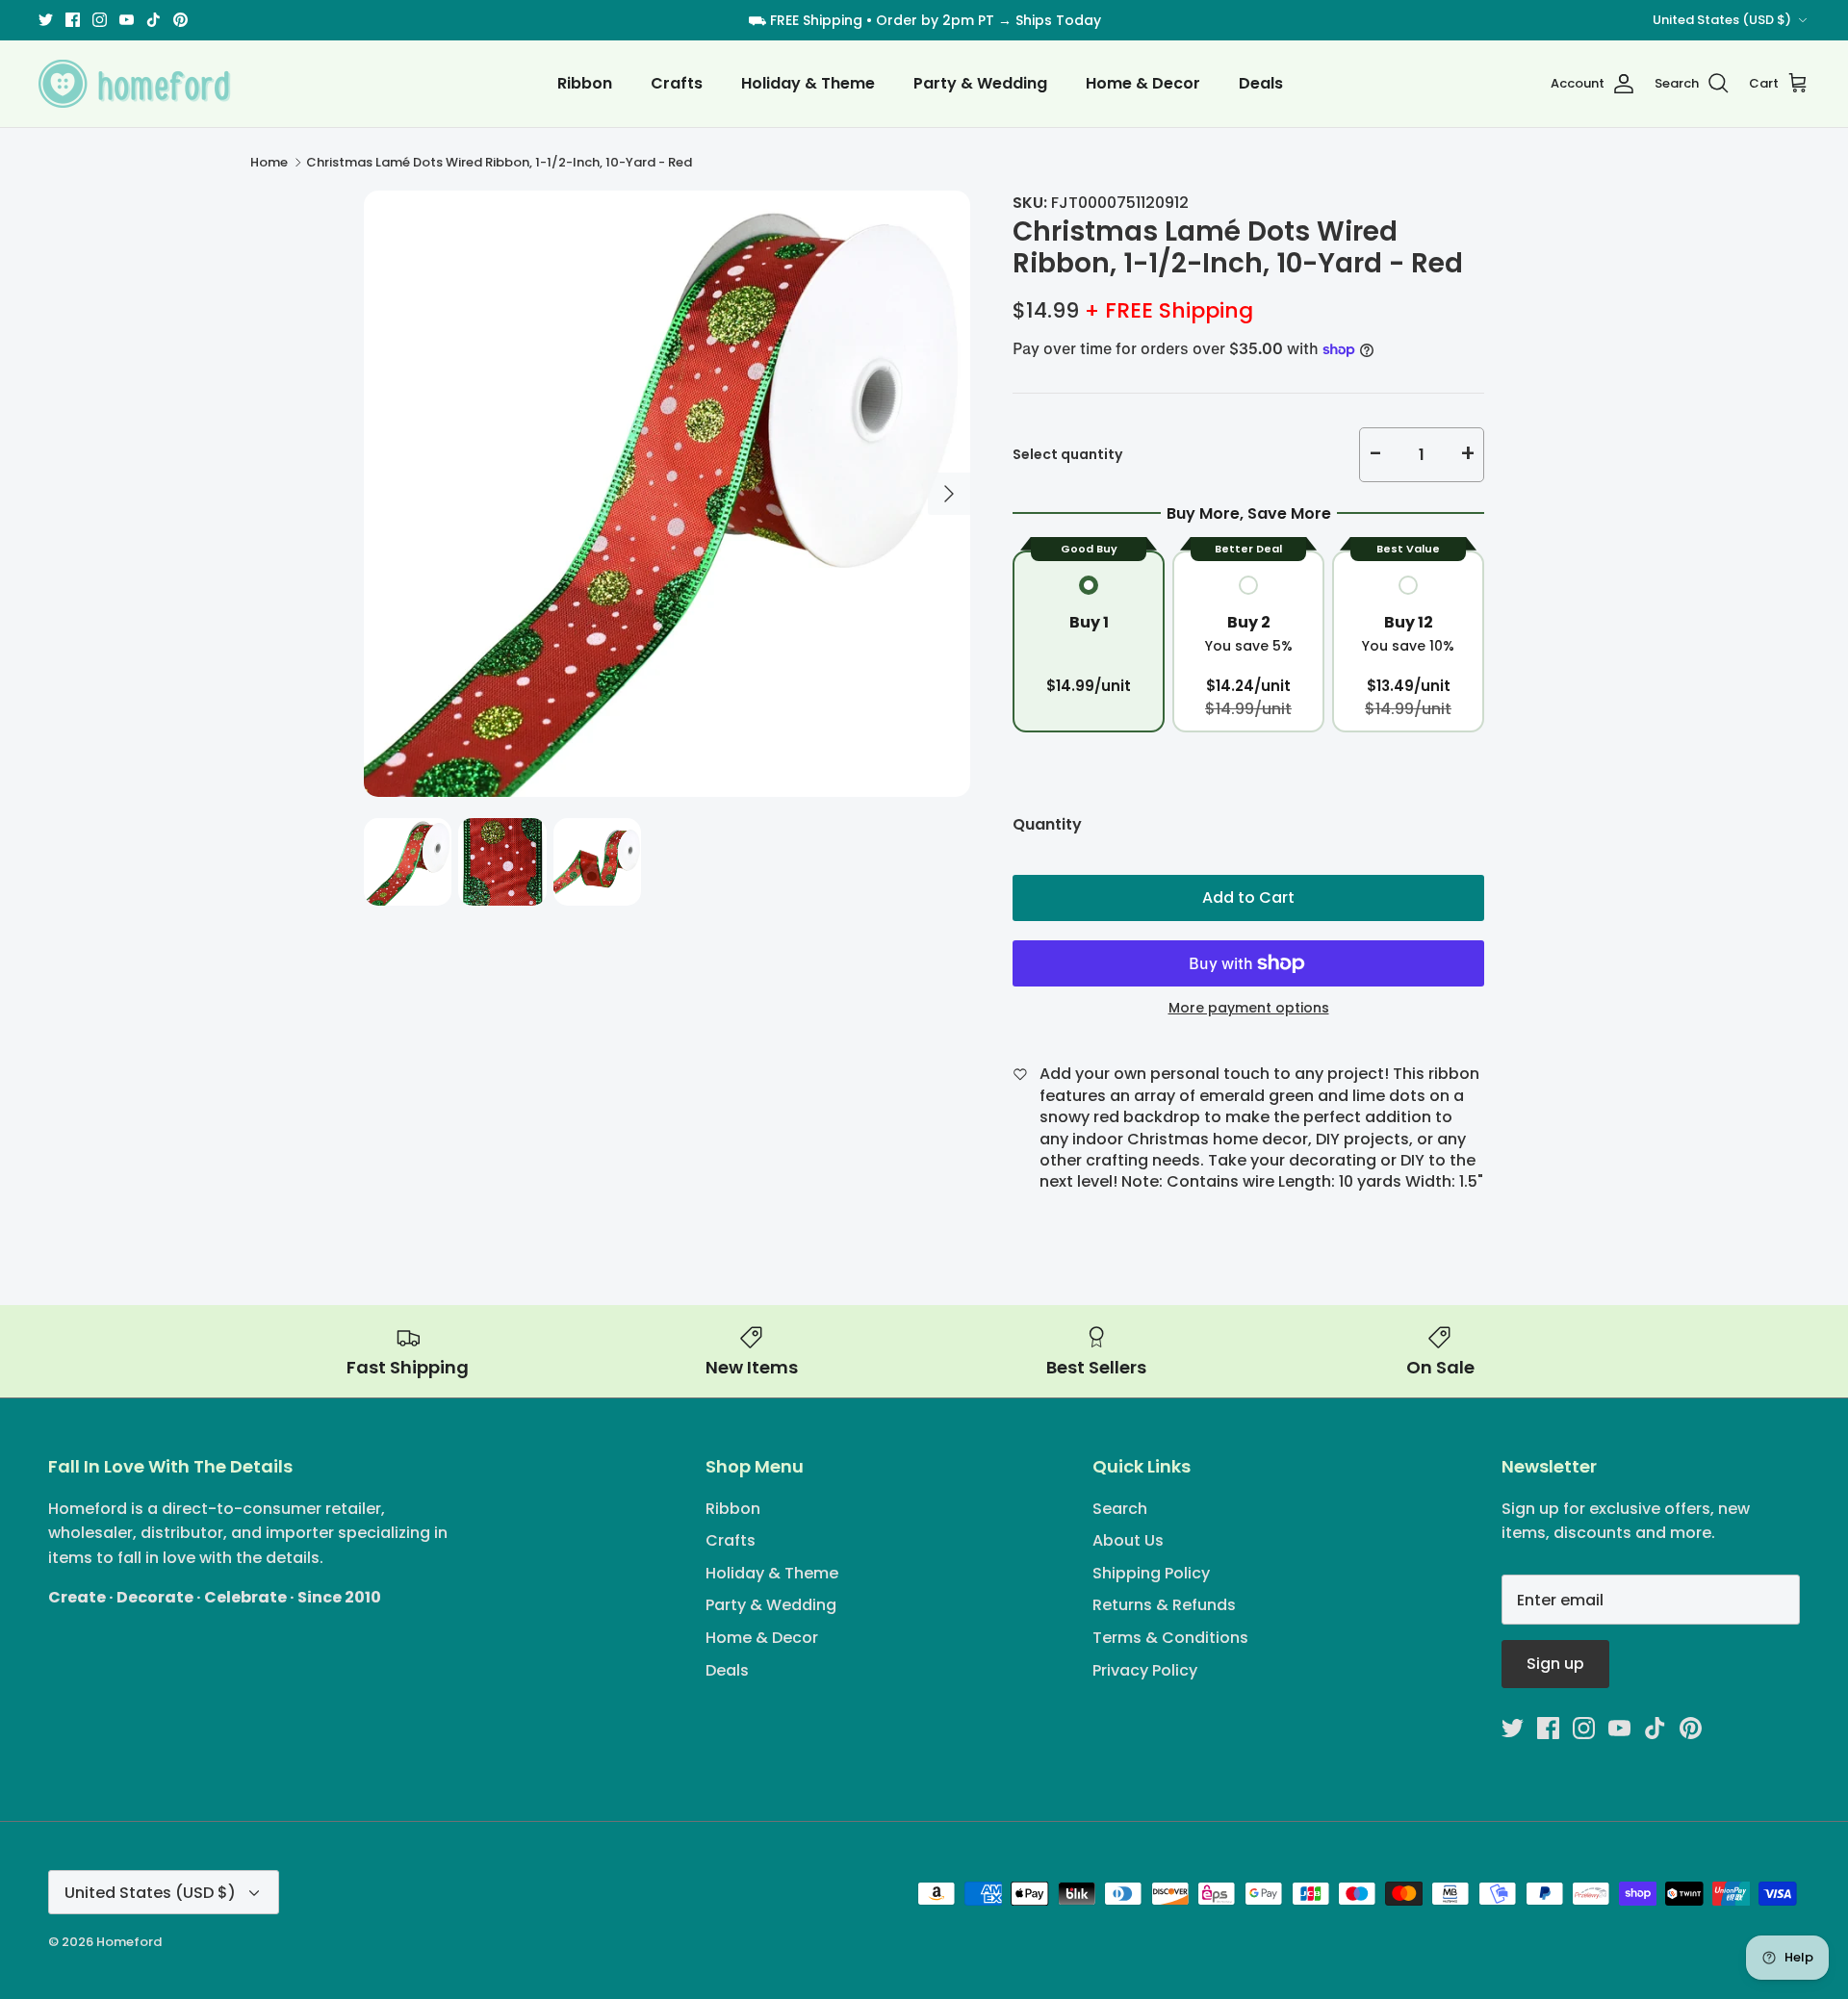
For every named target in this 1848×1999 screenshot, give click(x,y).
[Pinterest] (180, 20)
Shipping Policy (1151, 1573)
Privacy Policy (1145, 1670)
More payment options (1249, 1008)
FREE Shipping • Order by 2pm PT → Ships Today (936, 20)
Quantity (1047, 825)
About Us (1128, 1540)
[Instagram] (100, 20)
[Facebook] (73, 20)
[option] (667, 494)
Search (1120, 1509)
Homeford (129, 1942)
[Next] (949, 494)
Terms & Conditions (1170, 1638)
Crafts (677, 83)
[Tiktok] (154, 20)
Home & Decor (1143, 83)
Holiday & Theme (808, 83)
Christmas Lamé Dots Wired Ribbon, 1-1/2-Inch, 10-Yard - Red (499, 162)
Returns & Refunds (1164, 1605)
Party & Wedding (980, 83)
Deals (1261, 83)
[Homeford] (135, 84)
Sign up (1555, 1664)
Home (269, 162)
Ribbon (585, 83)
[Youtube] (127, 20)
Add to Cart (1248, 897)
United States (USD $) (1722, 20)
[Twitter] (46, 20)
